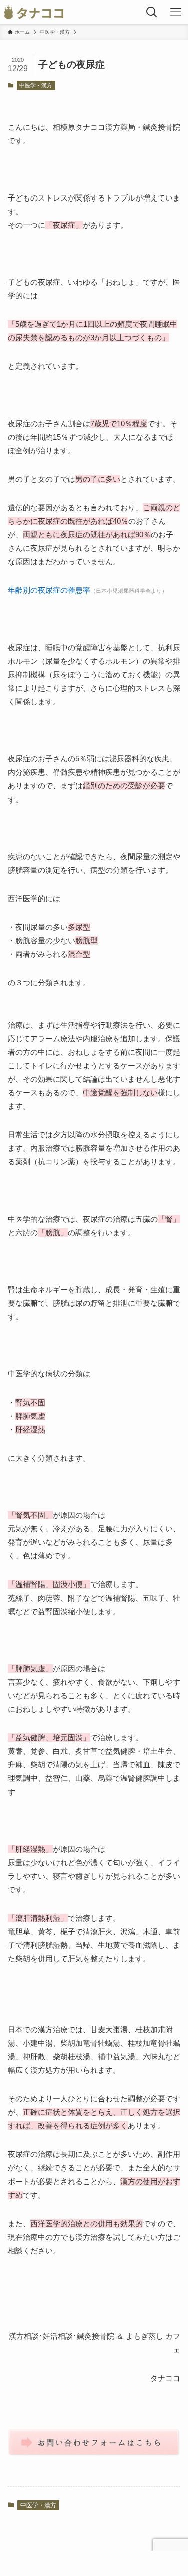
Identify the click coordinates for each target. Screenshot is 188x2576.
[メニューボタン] (176, 12)
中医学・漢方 (36, 85)
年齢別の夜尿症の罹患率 (49, 590)
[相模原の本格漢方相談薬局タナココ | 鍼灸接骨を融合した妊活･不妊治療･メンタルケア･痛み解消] (34, 12)
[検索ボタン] (152, 12)
